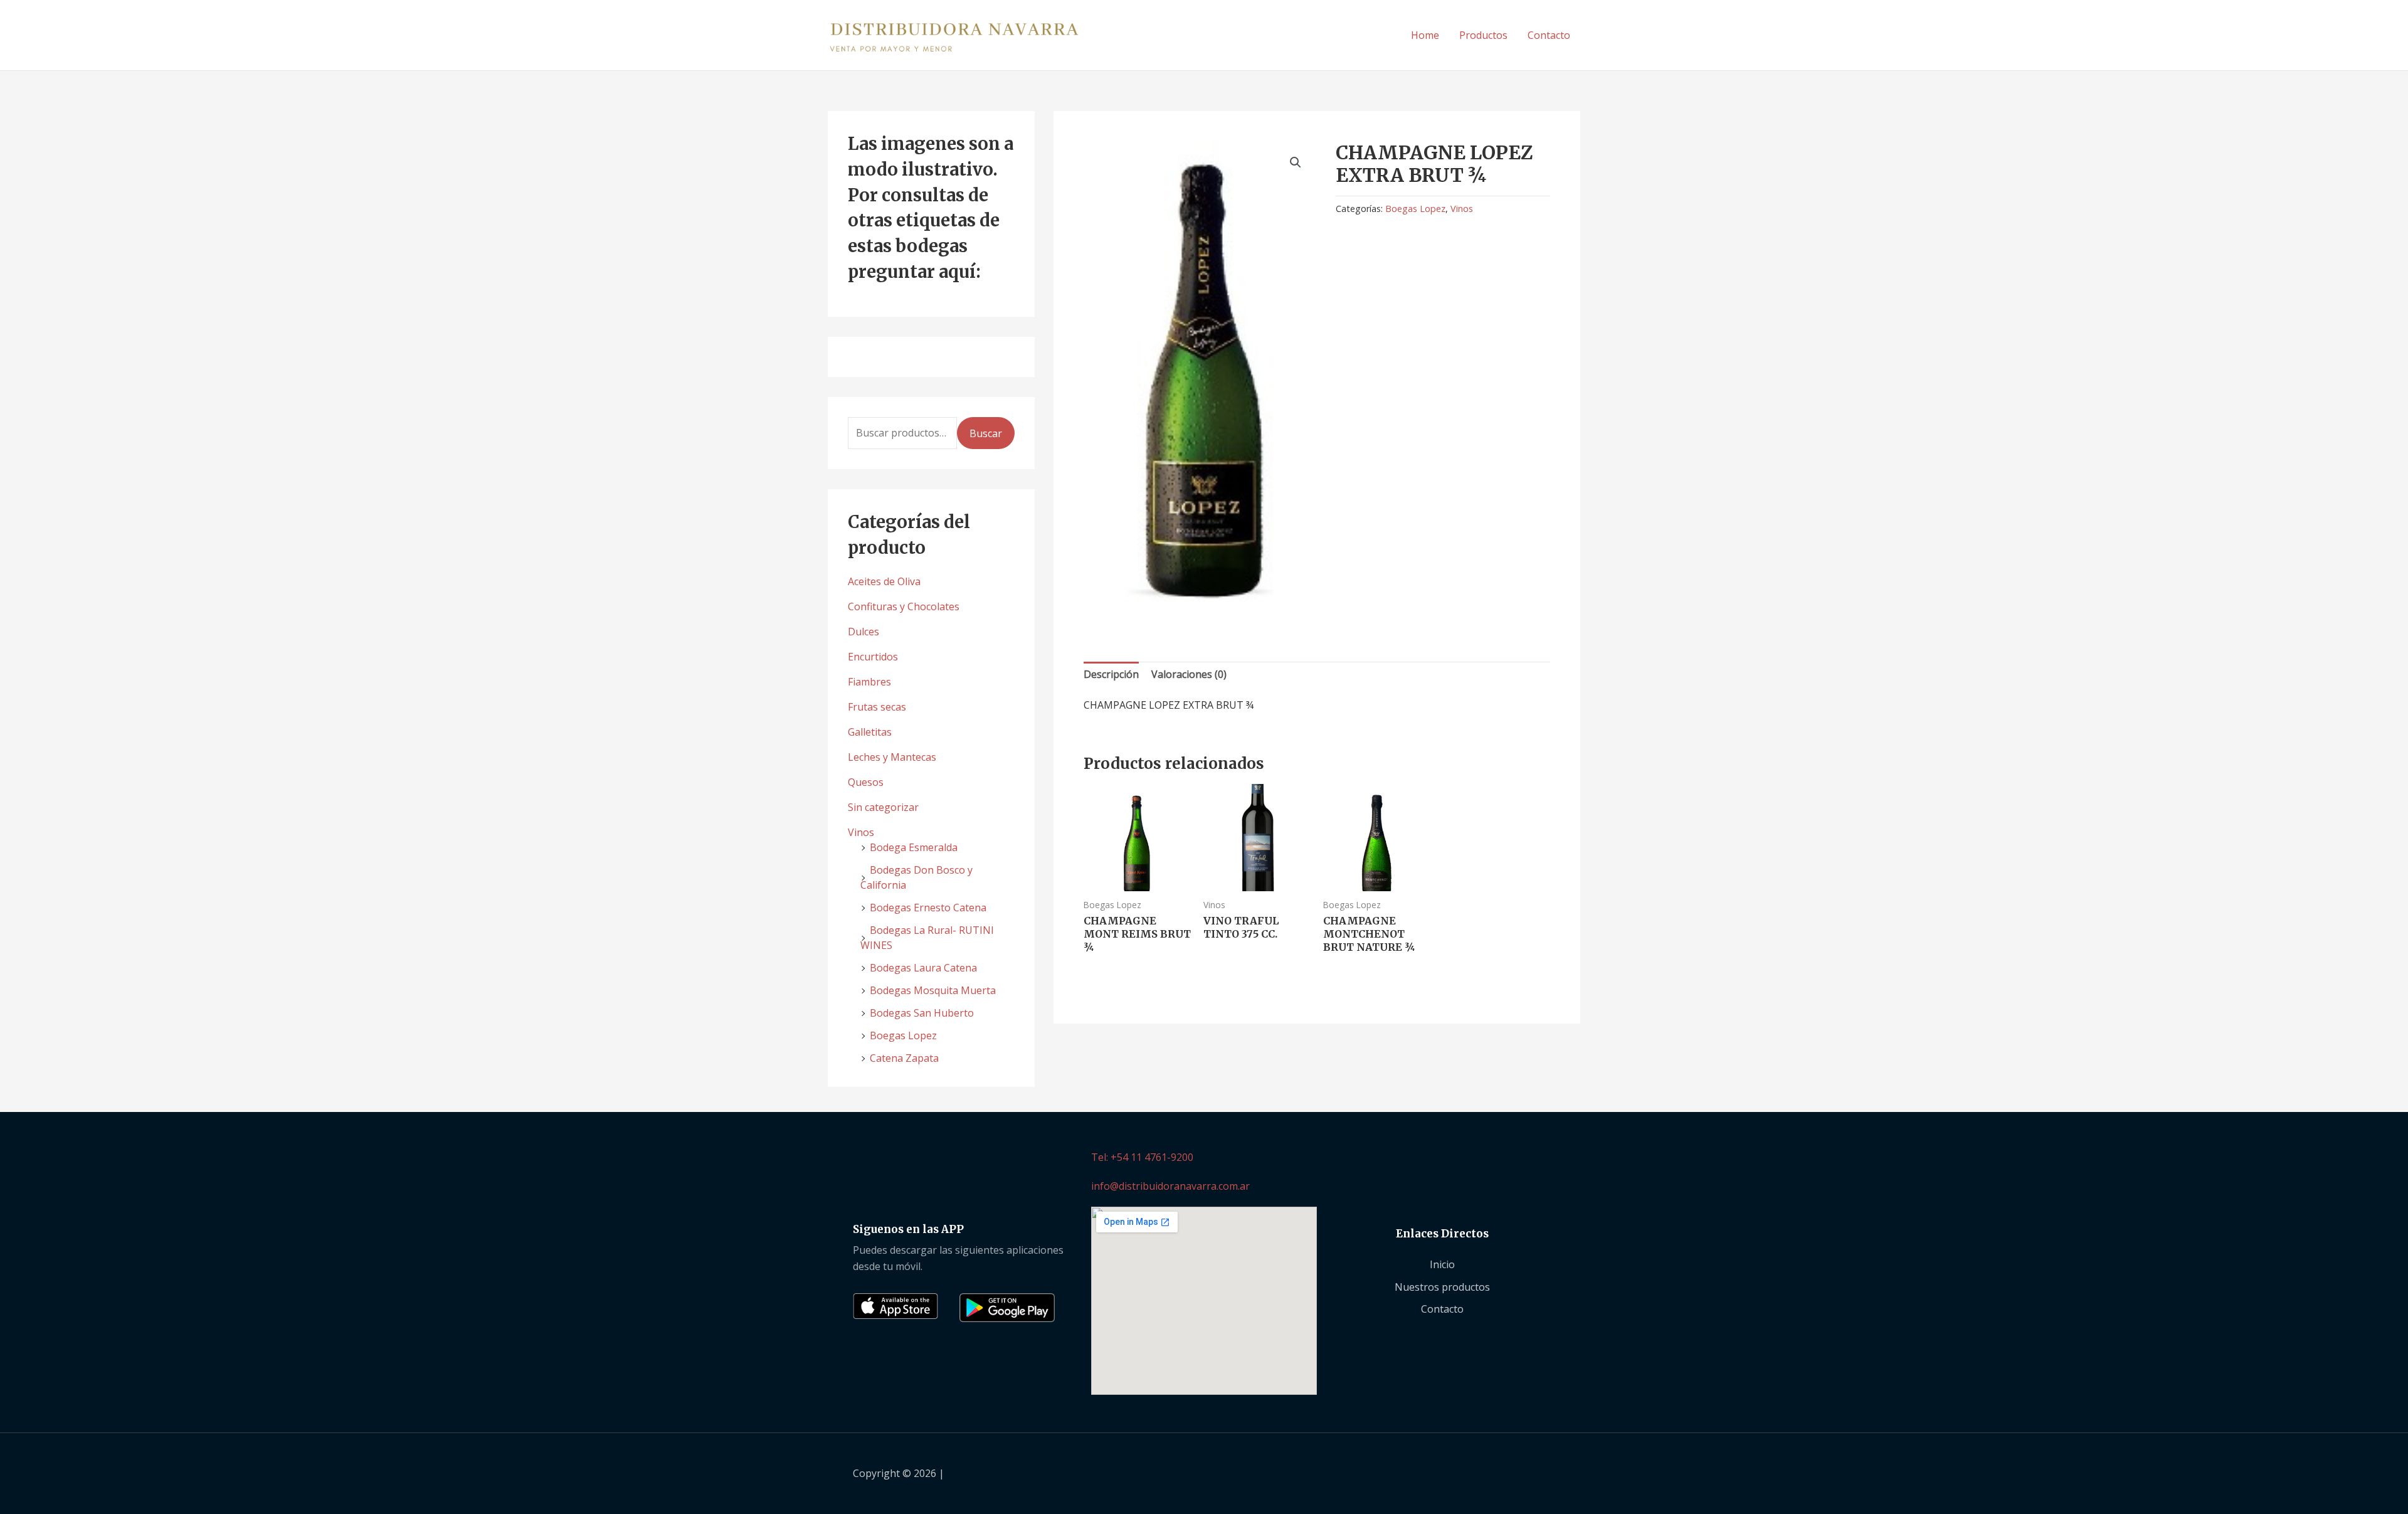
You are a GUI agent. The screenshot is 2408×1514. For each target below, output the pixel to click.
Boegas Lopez (903, 1035)
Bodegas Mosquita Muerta (933, 990)
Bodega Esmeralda (914, 847)
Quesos (866, 782)
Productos (1483, 35)
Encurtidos (873, 657)
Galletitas (870, 732)
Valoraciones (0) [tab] (1189, 674)
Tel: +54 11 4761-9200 (1142, 1157)
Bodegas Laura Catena (923, 968)
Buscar (986, 433)
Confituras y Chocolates (904, 606)
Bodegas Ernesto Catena (928, 908)
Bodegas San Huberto (922, 1013)
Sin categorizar (883, 807)
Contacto (1549, 35)
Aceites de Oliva (884, 581)
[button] (1296, 162)
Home (1425, 35)
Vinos (861, 832)
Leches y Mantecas (892, 757)
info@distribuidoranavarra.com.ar (1170, 1186)
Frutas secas (877, 707)
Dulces (863, 632)
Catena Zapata (904, 1058)
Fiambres (869, 682)
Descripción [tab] (1111, 674)
